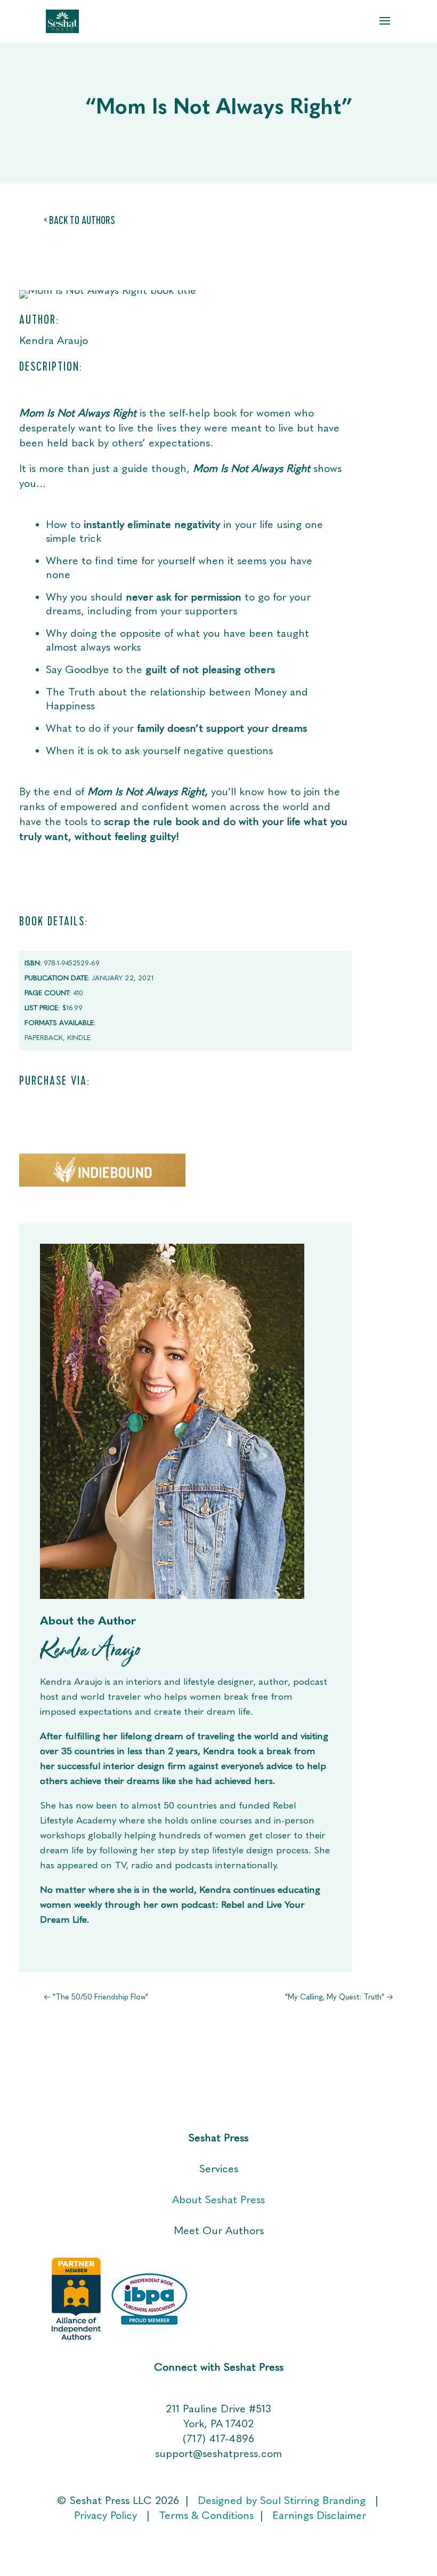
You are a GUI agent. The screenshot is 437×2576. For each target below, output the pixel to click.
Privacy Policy (107, 2515)
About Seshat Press (218, 2199)
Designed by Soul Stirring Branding (282, 2500)
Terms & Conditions (206, 2515)
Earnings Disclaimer (319, 2515)
